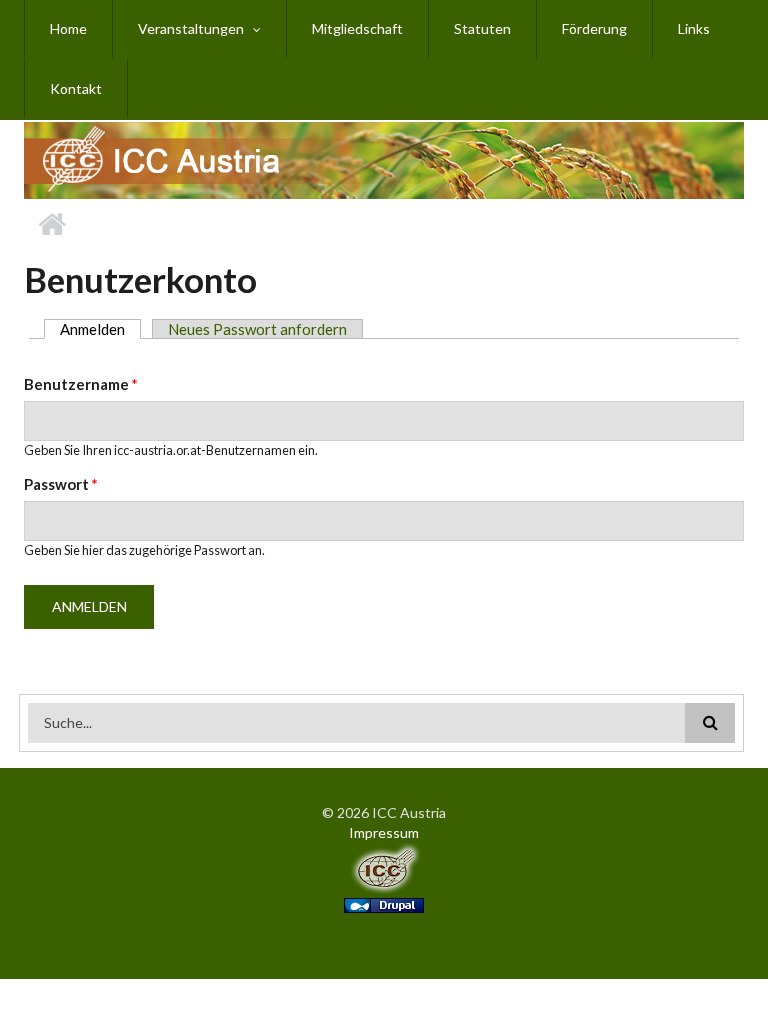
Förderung (594, 28)
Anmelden (100, 329)
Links (694, 28)
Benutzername (81, 384)
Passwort (61, 484)
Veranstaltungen (191, 28)
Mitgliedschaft (357, 28)
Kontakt (76, 88)
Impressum (384, 832)
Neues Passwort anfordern (257, 329)
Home (68, 28)
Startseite (51, 225)
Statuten (482, 28)
